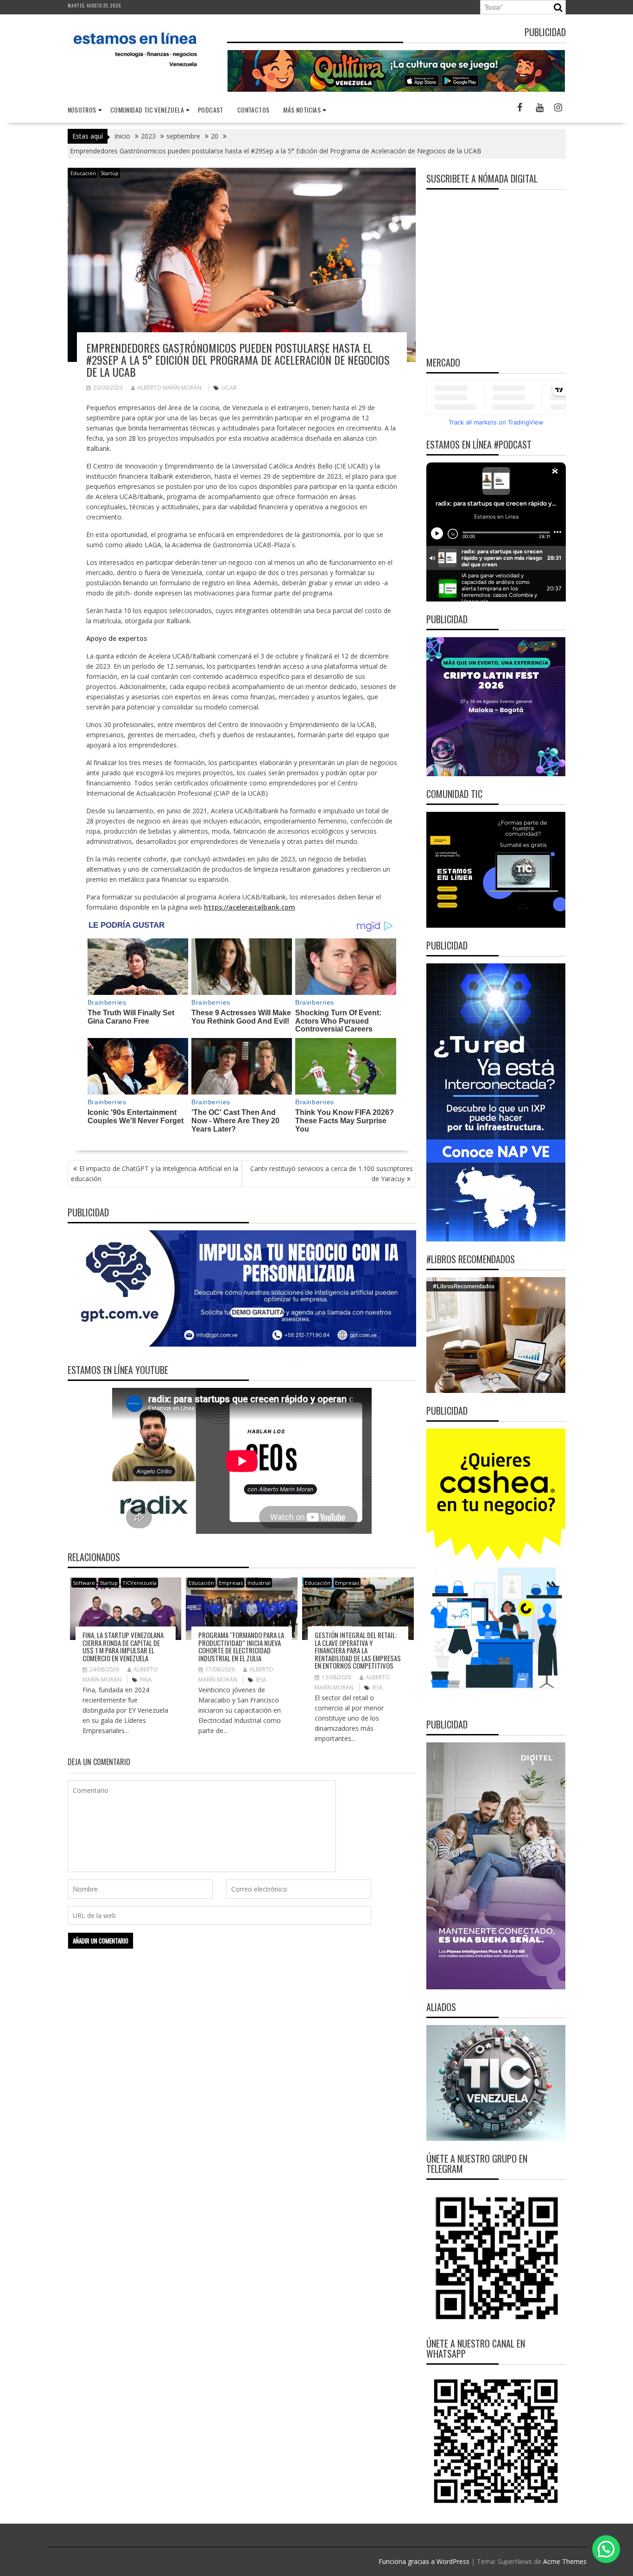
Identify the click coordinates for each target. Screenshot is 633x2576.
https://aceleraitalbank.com (250, 907)
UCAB (229, 388)
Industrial (259, 1583)
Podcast (211, 110)
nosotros (82, 110)
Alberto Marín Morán (169, 388)
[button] (606, 2549)
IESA (261, 1680)
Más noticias (302, 110)
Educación (83, 173)
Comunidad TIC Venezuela (147, 110)
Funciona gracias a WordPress (424, 2561)
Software (84, 1583)
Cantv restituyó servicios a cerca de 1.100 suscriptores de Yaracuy (332, 1174)
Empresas (231, 1583)
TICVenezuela (139, 1583)
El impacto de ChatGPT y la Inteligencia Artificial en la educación (155, 1174)
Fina (146, 1680)
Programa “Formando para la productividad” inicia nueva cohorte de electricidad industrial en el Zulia (241, 1646)
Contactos (253, 110)
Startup (110, 173)
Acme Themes (565, 2561)
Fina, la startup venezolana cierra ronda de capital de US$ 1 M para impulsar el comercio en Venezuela (123, 1646)
